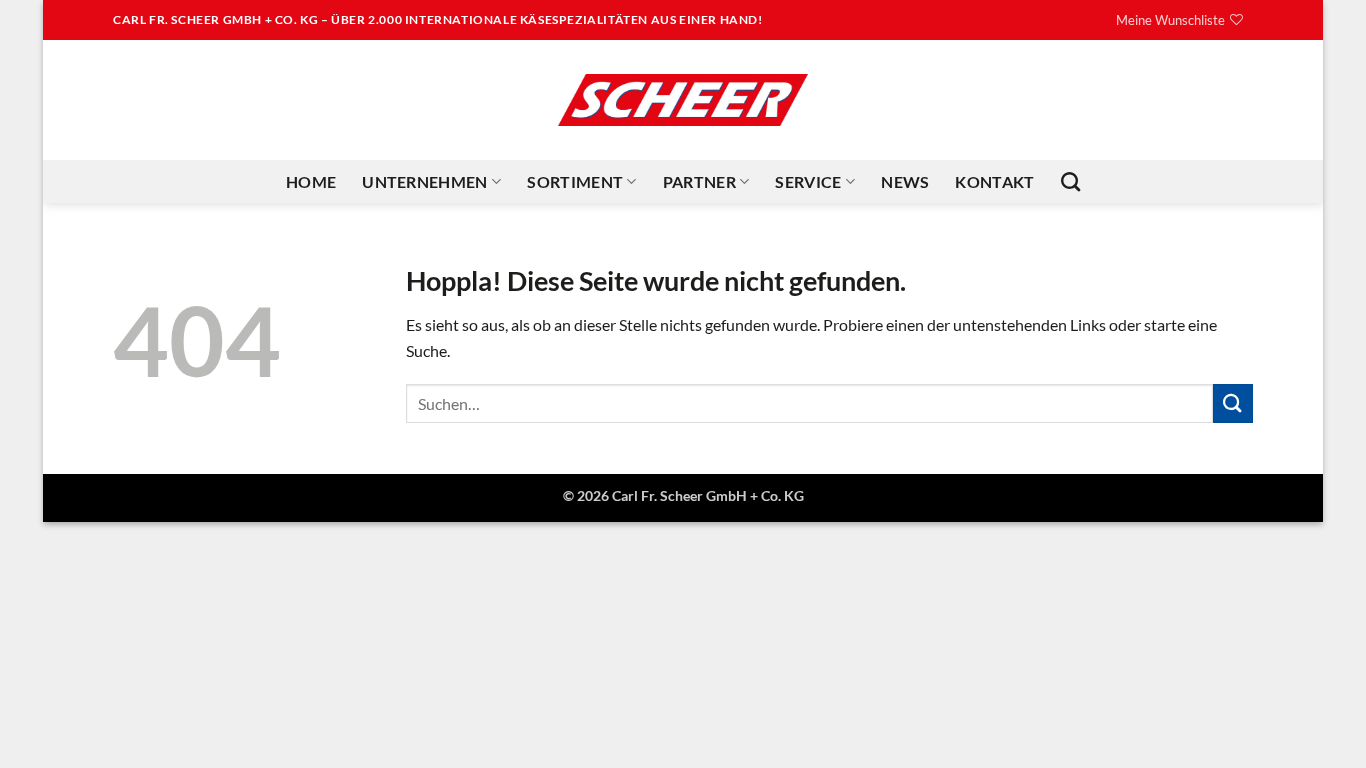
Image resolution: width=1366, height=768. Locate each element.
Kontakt (994, 181)
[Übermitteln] (1233, 403)
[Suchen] (1070, 181)
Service (808, 181)
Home (311, 181)
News (905, 181)
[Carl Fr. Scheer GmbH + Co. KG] (683, 100)
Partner (699, 181)
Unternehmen (425, 181)
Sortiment (575, 181)
